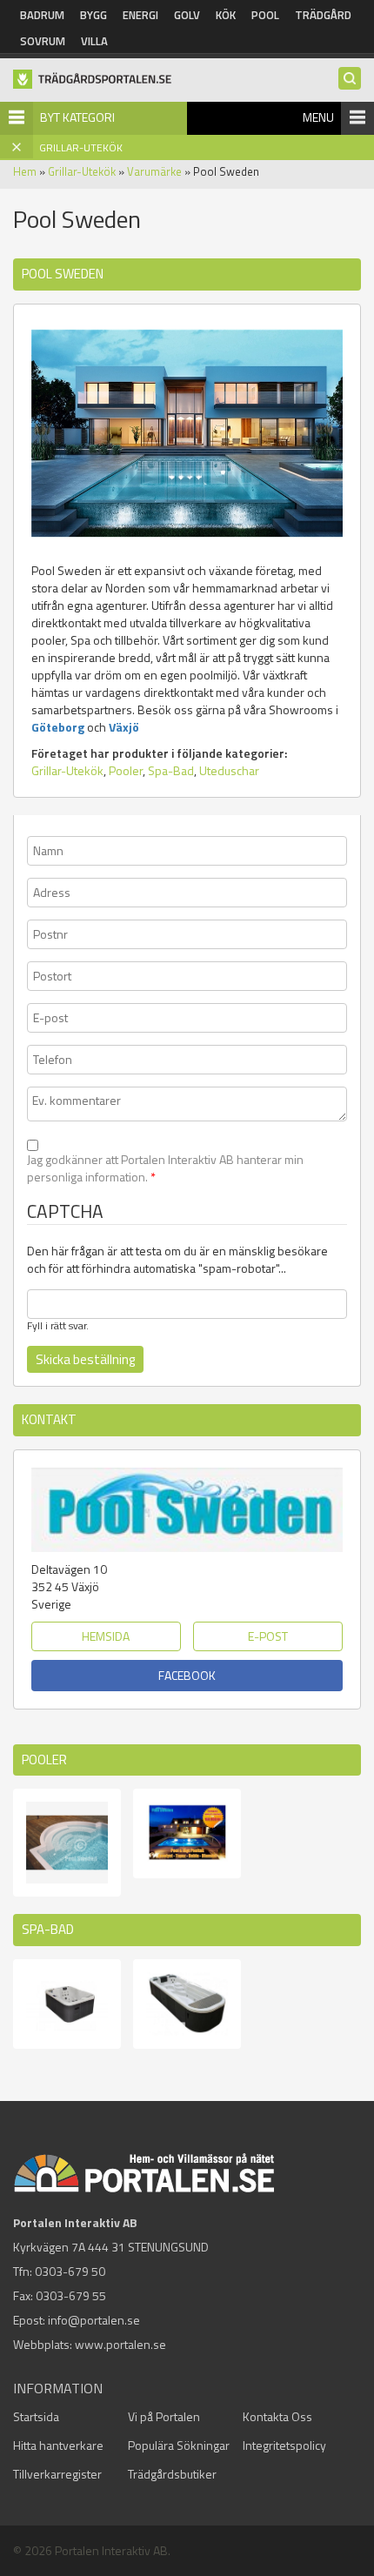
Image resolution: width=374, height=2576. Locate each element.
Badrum (42, 15)
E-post (268, 1636)
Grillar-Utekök (82, 171)
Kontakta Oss (277, 2416)
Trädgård (323, 15)
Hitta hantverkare (58, 2445)
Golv (187, 15)
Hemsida (106, 1636)
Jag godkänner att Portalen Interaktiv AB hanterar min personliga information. (165, 1168)
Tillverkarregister (57, 2474)
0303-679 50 (70, 2271)
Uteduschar (229, 770)
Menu (318, 117)
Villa (94, 41)
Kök (226, 15)
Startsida (36, 2416)
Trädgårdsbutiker (172, 2474)
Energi (140, 15)
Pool (265, 15)
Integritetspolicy (284, 2445)
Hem (25, 171)
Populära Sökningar (179, 2445)
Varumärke (154, 171)
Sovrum (43, 41)
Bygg (93, 15)
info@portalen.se (94, 2320)
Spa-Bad (171, 770)
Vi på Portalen (164, 2416)
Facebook (187, 1675)
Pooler (126, 770)
